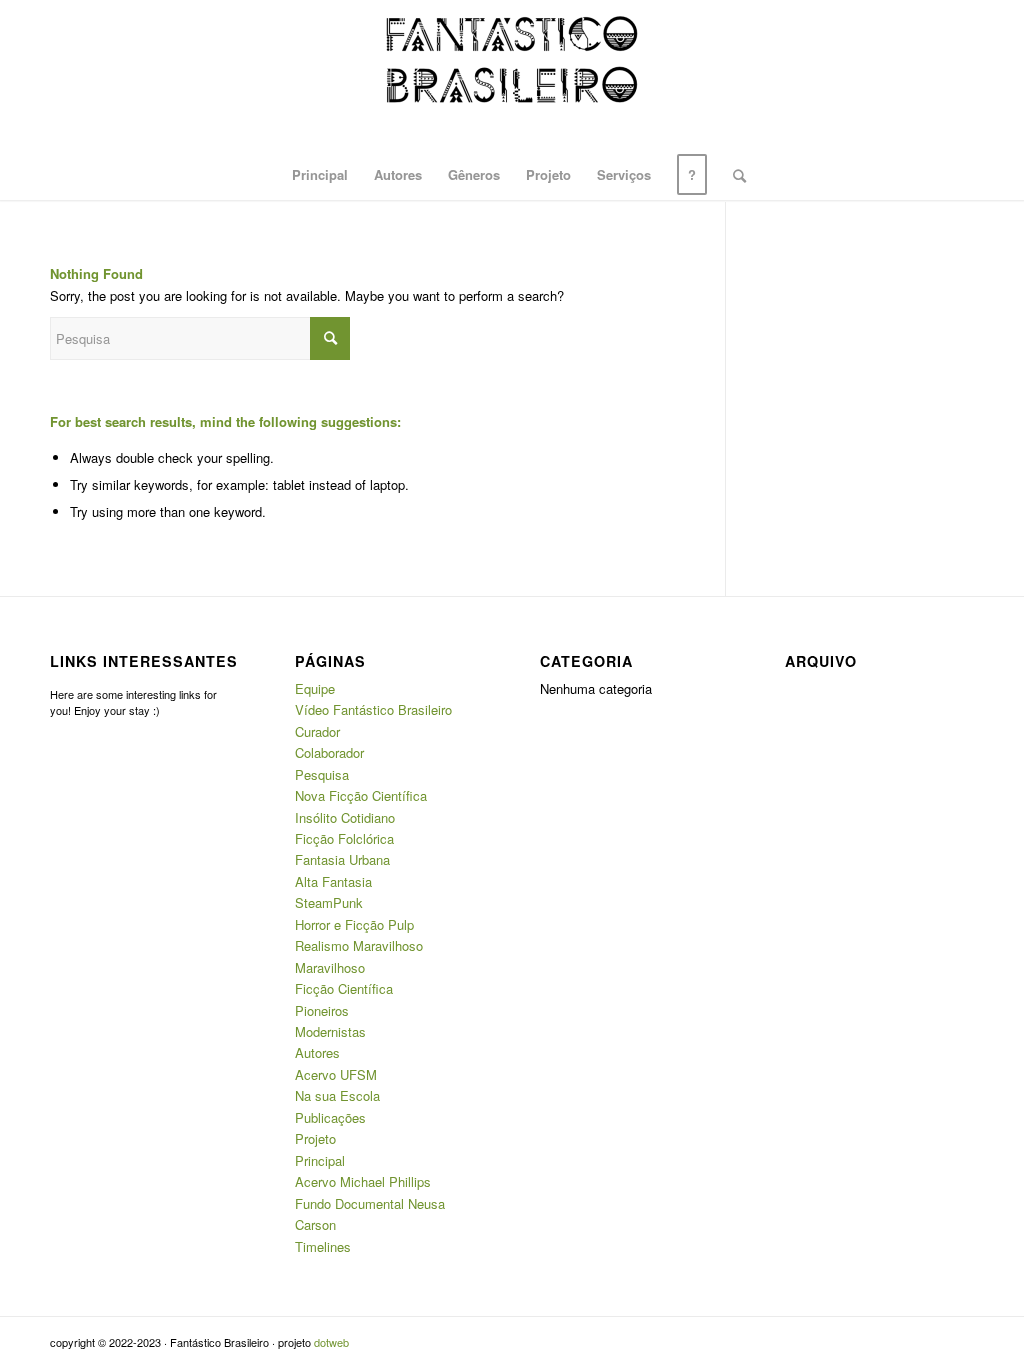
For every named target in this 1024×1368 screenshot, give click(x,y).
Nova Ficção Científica (361, 795)
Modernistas (330, 1031)
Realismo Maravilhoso (359, 945)
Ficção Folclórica (344, 838)
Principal (320, 1160)
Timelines (323, 1246)
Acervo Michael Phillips (363, 1181)
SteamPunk (329, 902)
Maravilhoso (330, 967)
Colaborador (329, 752)
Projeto (315, 1138)
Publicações (330, 1117)
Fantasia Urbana (342, 859)
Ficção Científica (344, 988)
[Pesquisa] (733, 175)
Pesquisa (322, 774)
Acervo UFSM (336, 1074)
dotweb (331, 1342)
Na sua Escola (337, 1095)
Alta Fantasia (333, 881)
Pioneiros (322, 1010)
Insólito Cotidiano (345, 817)
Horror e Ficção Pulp (354, 924)
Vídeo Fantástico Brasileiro (373, 709)
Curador (317, 731)
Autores (317, 1052)
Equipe (315, 688)
